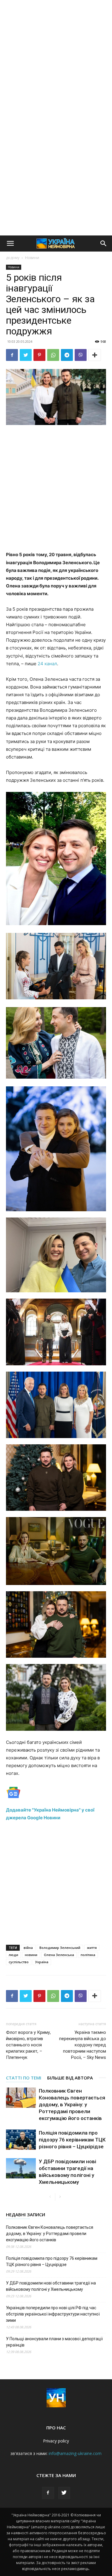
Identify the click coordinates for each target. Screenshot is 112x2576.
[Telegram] (67, 355)
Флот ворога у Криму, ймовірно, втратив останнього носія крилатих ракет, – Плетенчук (28, 2045)
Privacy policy (56, 2441)
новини (31, 1955)
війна (28, 1948)
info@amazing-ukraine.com (75, 2453)
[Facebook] (12, 355)
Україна (42, 1962)
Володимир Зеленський (60, 1948)
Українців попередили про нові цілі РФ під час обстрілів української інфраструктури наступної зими (53, 2314)
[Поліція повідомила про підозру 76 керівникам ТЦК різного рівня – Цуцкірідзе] (21, 2140)
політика (88, 1955)
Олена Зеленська (59, 1955)
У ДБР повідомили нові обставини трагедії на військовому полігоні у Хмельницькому (51, 2286)
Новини (32, 258)
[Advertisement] (56, 59)
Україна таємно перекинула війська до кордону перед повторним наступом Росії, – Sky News (83, 2045)
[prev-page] (50, 2197)
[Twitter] (26, 355)
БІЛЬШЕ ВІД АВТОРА (70, 2078)
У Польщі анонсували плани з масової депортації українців (54, 2342)
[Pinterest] (39, 355)
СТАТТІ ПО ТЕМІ (24, 2078)
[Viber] (81, 355)
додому (13, 258)
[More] (95, 355)
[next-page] (60, 2197)
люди (13, 1955)
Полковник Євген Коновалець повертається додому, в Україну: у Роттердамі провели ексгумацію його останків (72, 2104)
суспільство (19, 1962)
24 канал (47, 664)
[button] (10, 244)
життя (92, 1948)
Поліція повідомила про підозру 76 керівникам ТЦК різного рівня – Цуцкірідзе (72, 2140)
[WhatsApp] (53, 355)
